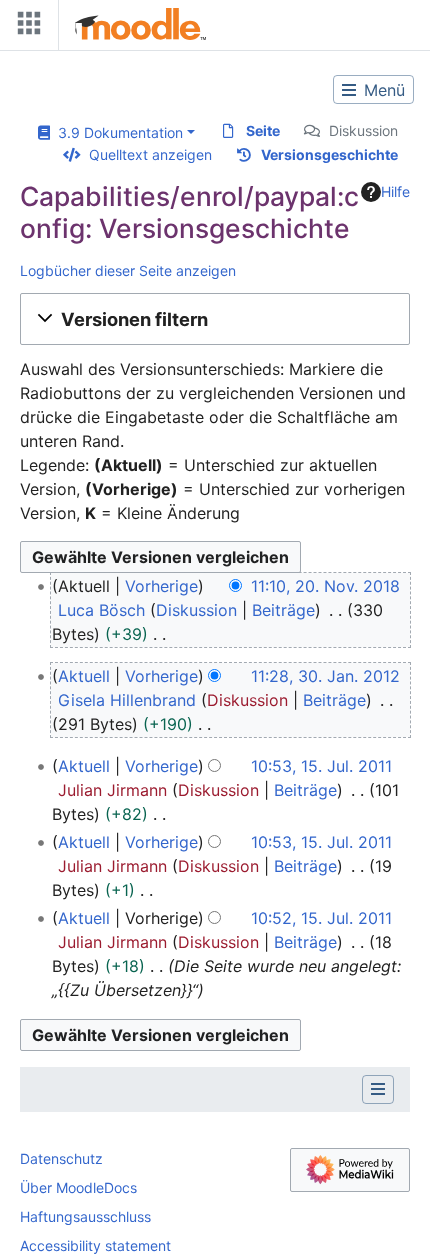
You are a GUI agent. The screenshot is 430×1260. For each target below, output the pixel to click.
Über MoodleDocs (78, 1187)
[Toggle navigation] (25, 27)
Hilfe (395, 191)
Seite (263, 130)
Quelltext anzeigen (150, 154)
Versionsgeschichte (329, 154)
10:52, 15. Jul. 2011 (321, 918)
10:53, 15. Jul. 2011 (321, 766)
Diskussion (363, 130)
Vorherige (161, 586)
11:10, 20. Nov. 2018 (325, 586)
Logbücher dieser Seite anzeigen (128, 270)
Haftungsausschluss (85, 1216)
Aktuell (84, 676)
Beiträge (283, 610)
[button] (215, 319)
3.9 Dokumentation (116, 132)
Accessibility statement (95, 1245)
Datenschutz (61, 1158)
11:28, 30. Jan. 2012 (325, 676)
